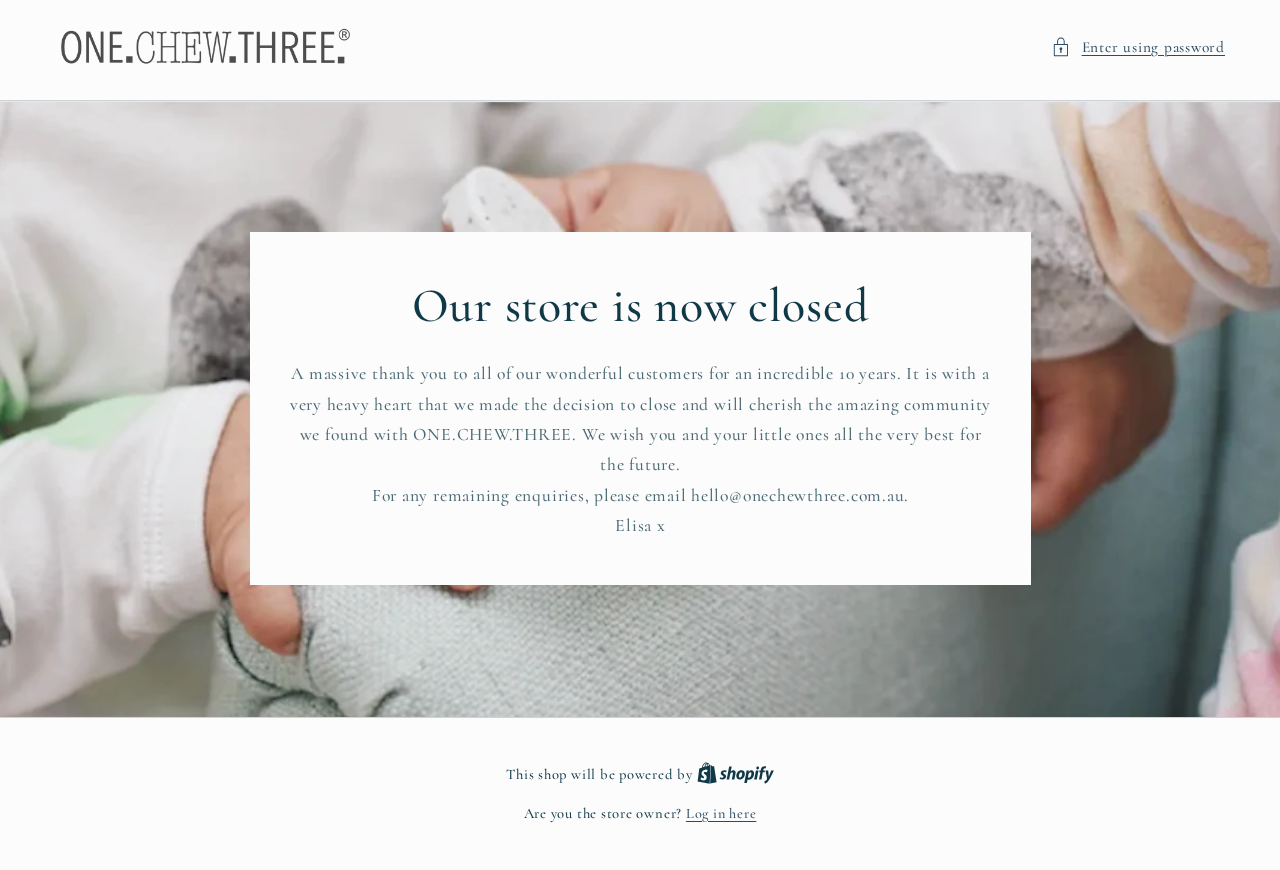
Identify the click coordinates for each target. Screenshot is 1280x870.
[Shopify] (735, 774)
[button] (1138, 47)
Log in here (721, 813)
